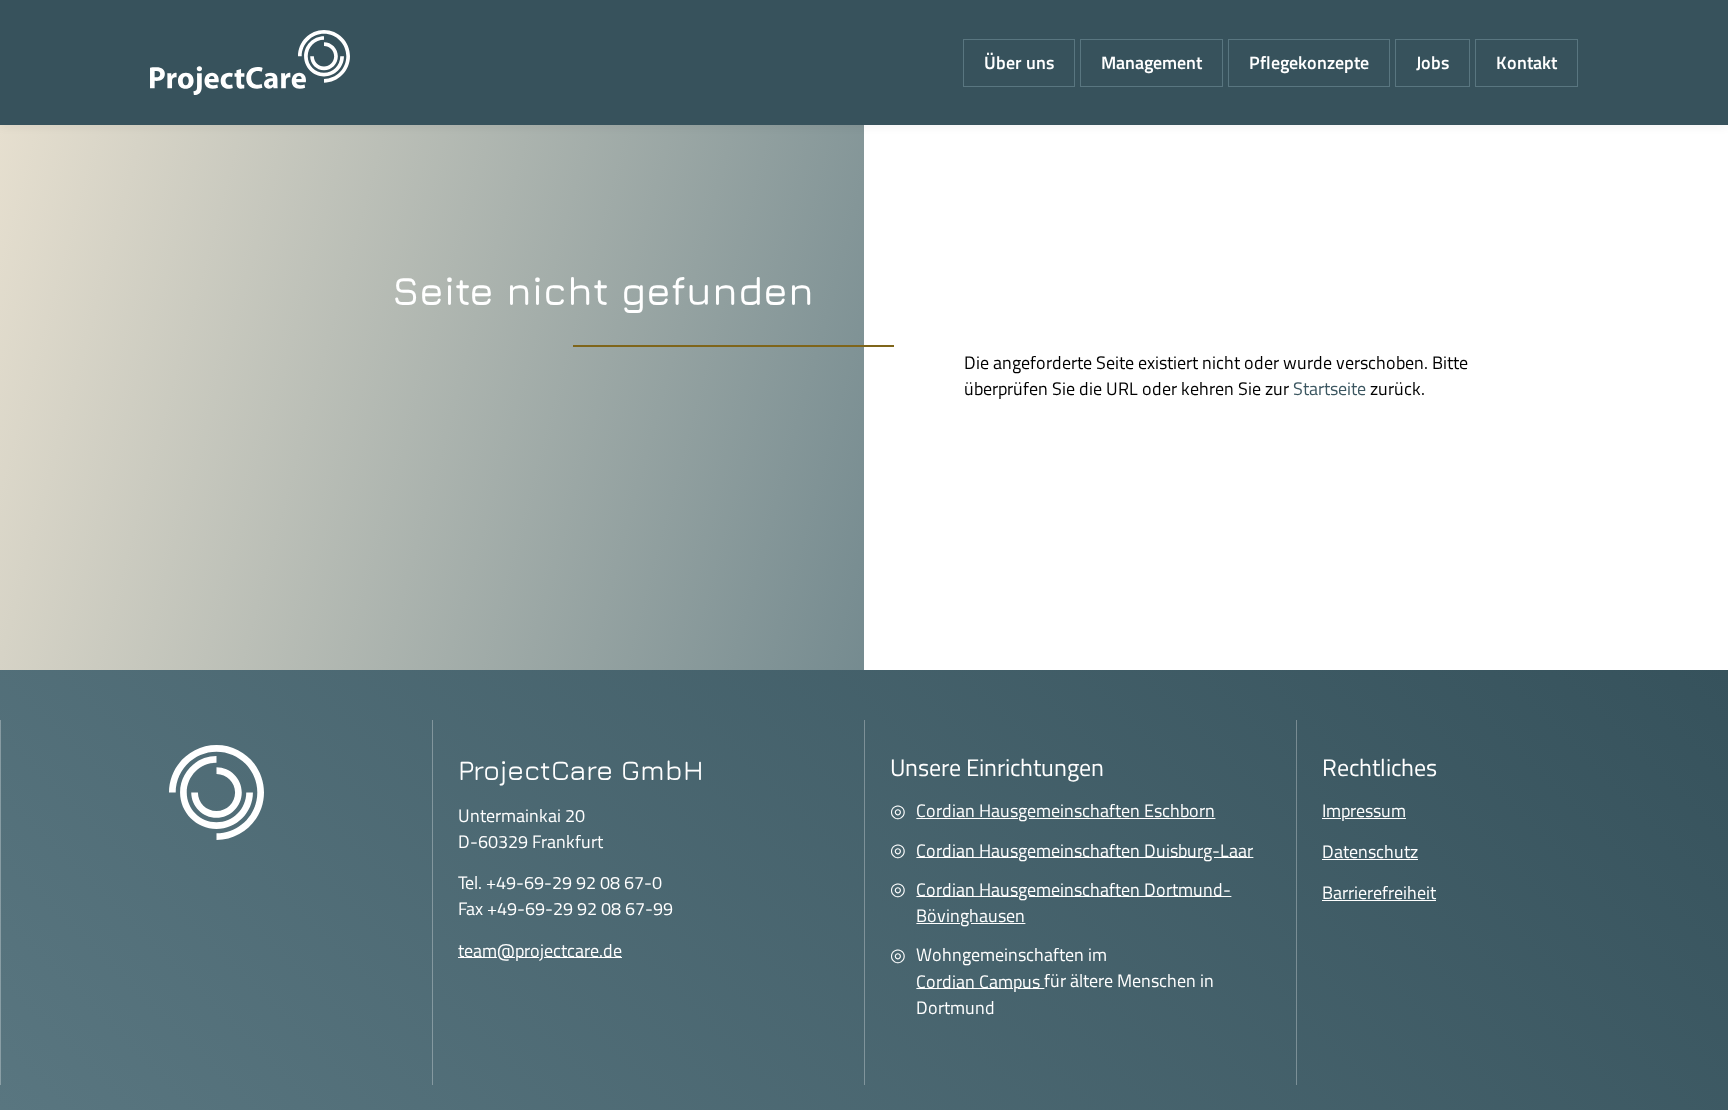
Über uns (1019, 62)
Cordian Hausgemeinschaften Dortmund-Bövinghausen (1073, 901)
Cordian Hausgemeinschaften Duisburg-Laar (1084, 849)
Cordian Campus (980, 980)
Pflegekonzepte (1309, 62)
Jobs (1432, 62)
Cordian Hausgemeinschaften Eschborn (1065, 810)
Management (1151, 62)
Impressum (1364, 810)
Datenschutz (1370, 851)
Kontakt (1526, 62)
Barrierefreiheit (1379, 892)
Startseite (1329, 388)
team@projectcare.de (540, 949)
